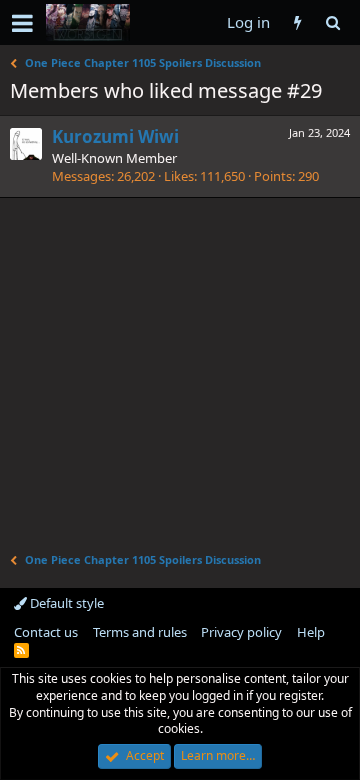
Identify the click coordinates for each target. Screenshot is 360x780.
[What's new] (297, 22)
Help (311, 632)
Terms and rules (140, 632)
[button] (22, 23)
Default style (65, 603)
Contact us (46, 632)
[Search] (332, 22)
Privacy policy (241, 632)
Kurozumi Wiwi (115, 136)
